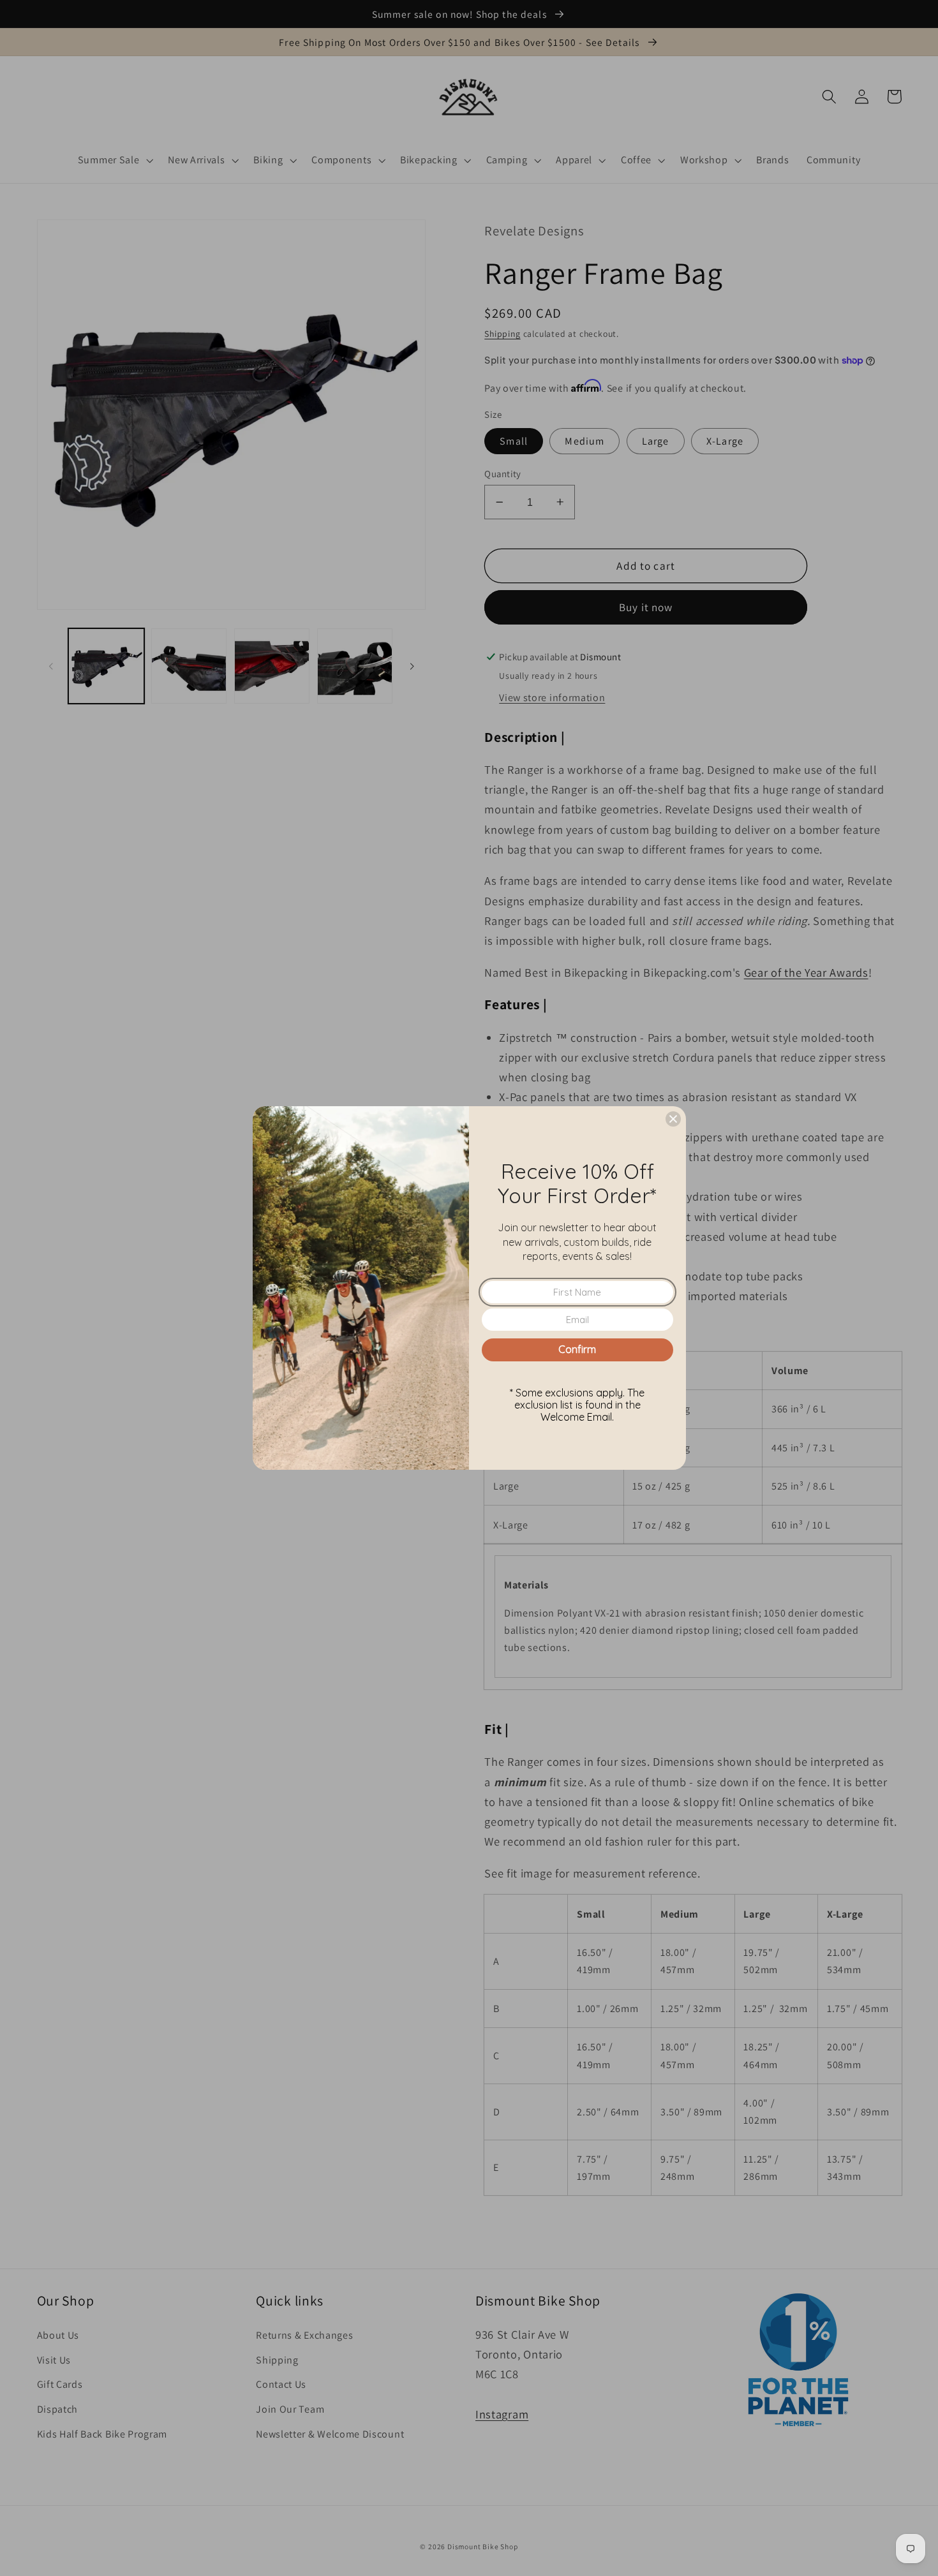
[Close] (673, 1119)
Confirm (577, 1349)
